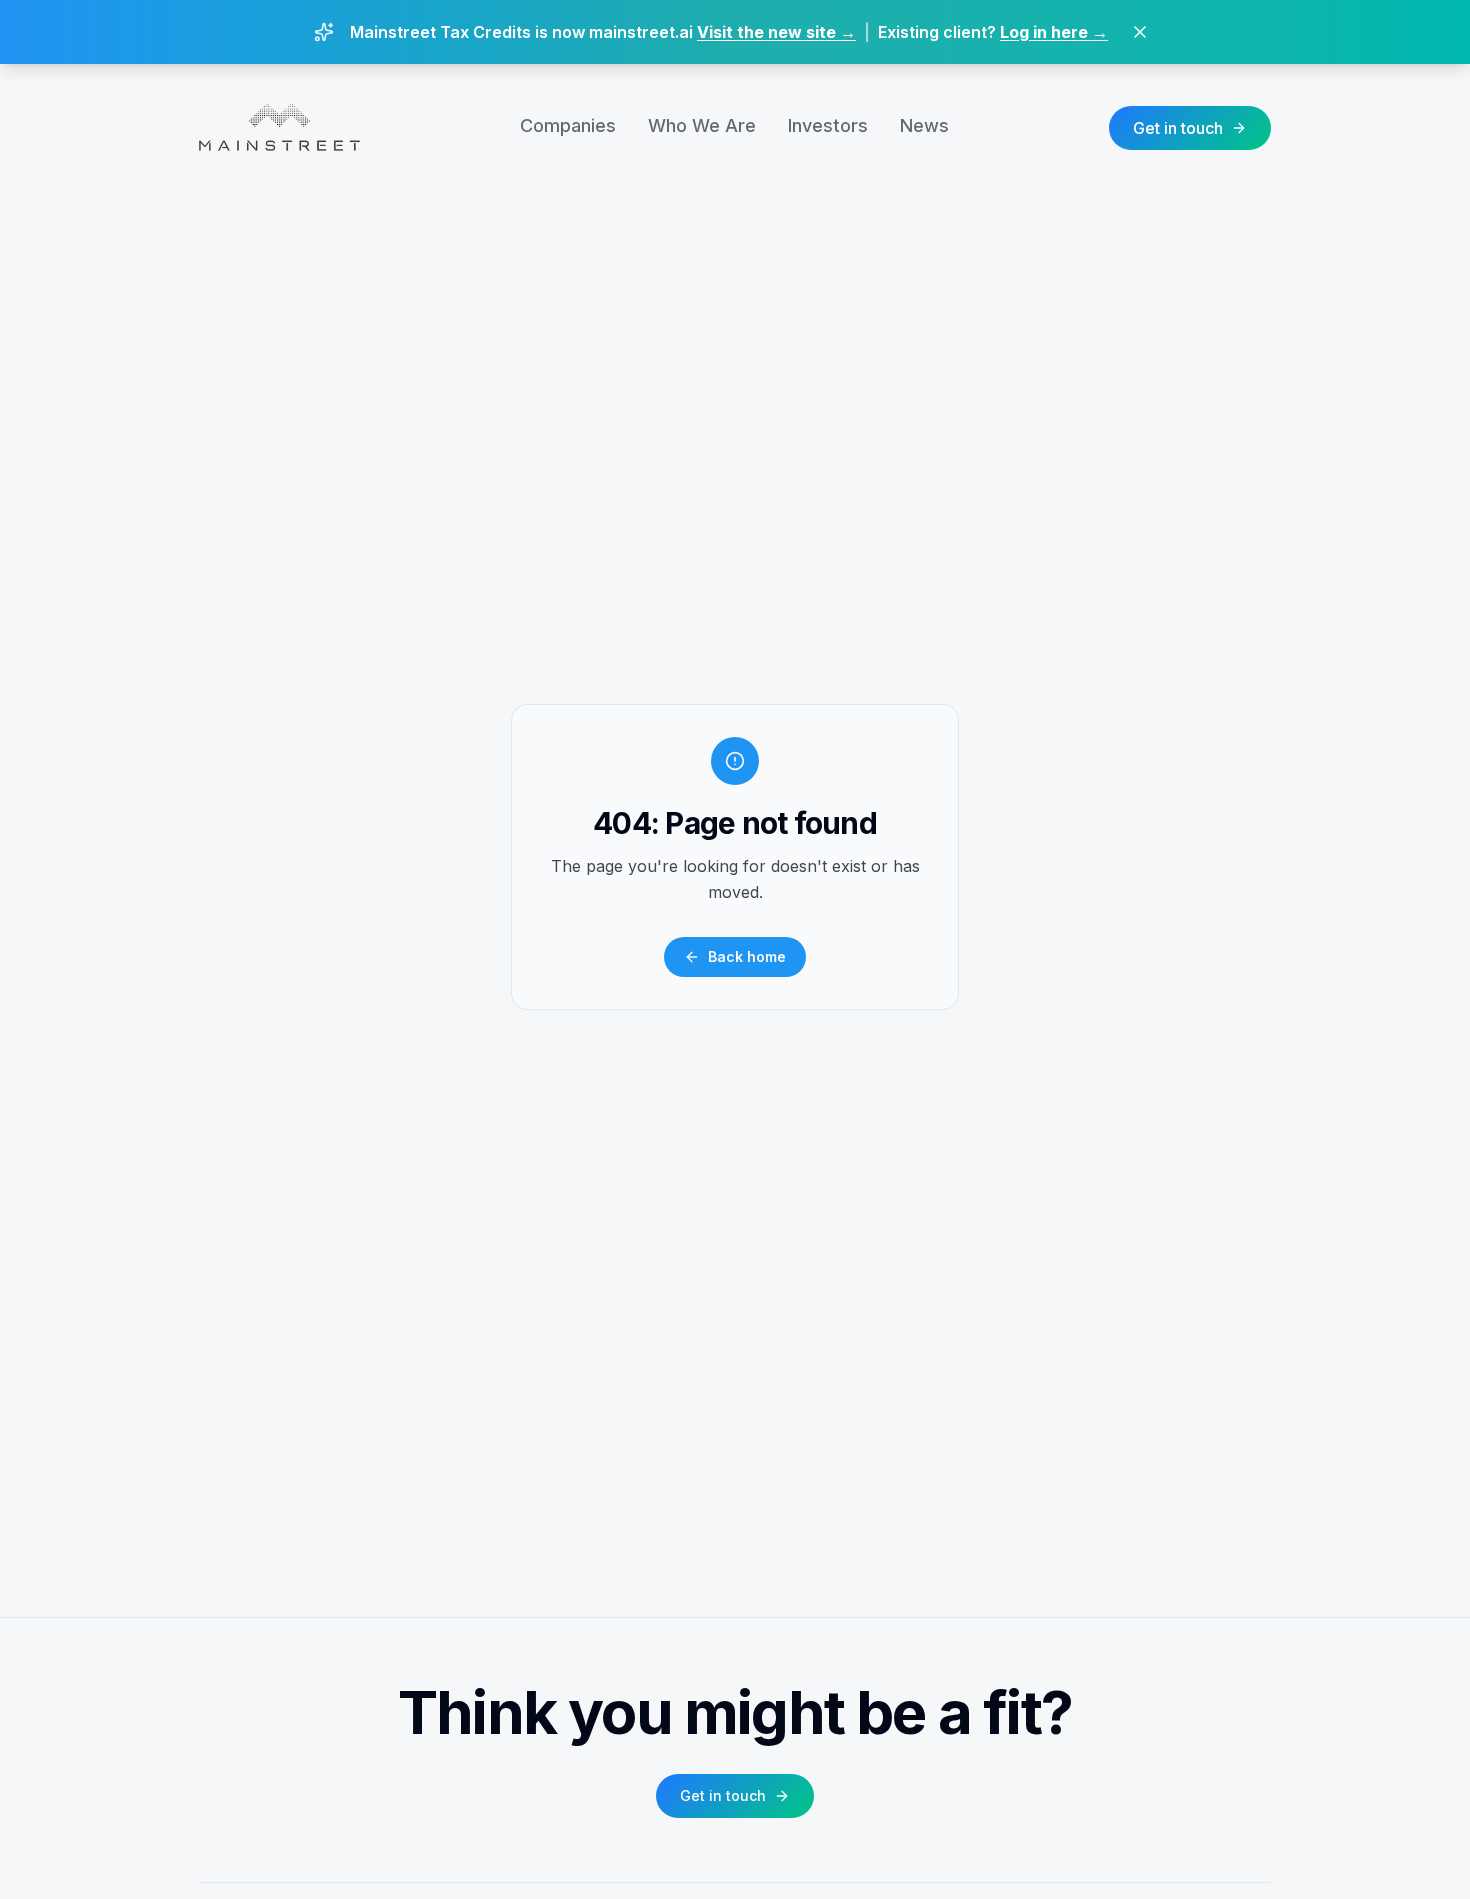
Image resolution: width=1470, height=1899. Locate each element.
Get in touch (1178, 128)
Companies (568, 125)
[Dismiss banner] (1140, 32)
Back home (747, 956)
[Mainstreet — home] (279, 128)
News (924, 125)
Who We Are (702, 125)
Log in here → (1054, 32)
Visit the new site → (776, 32)
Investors (828, 125)
